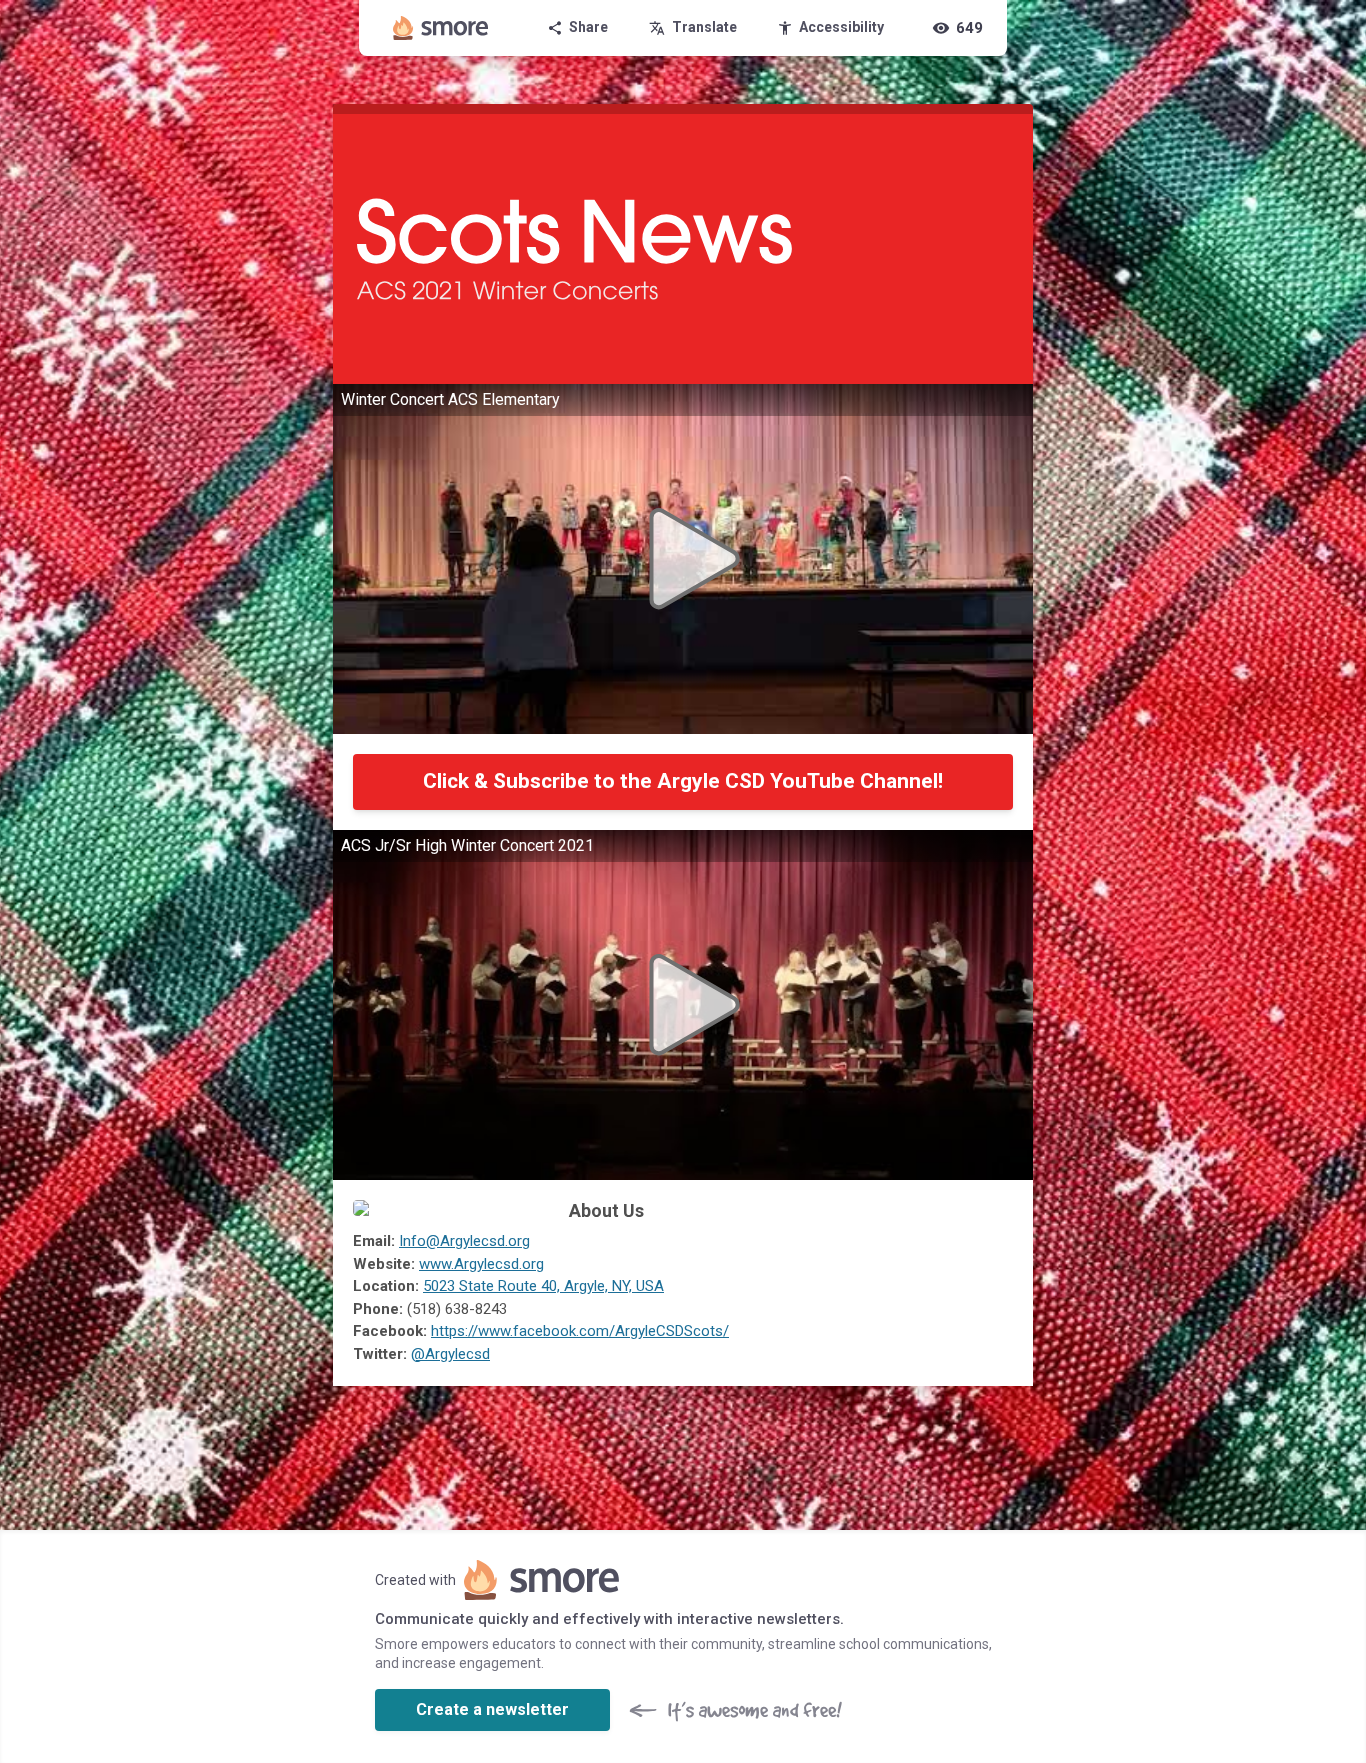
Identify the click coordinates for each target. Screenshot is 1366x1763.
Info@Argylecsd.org (464, 1241)
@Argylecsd (450, 1354)
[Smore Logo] (441, 28)
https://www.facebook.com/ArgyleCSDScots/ (580, 1331)
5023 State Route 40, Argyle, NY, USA (543, 1286)
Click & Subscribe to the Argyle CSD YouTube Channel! (683, 781)
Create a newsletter (492, 1709)
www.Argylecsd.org (481, 1264)
